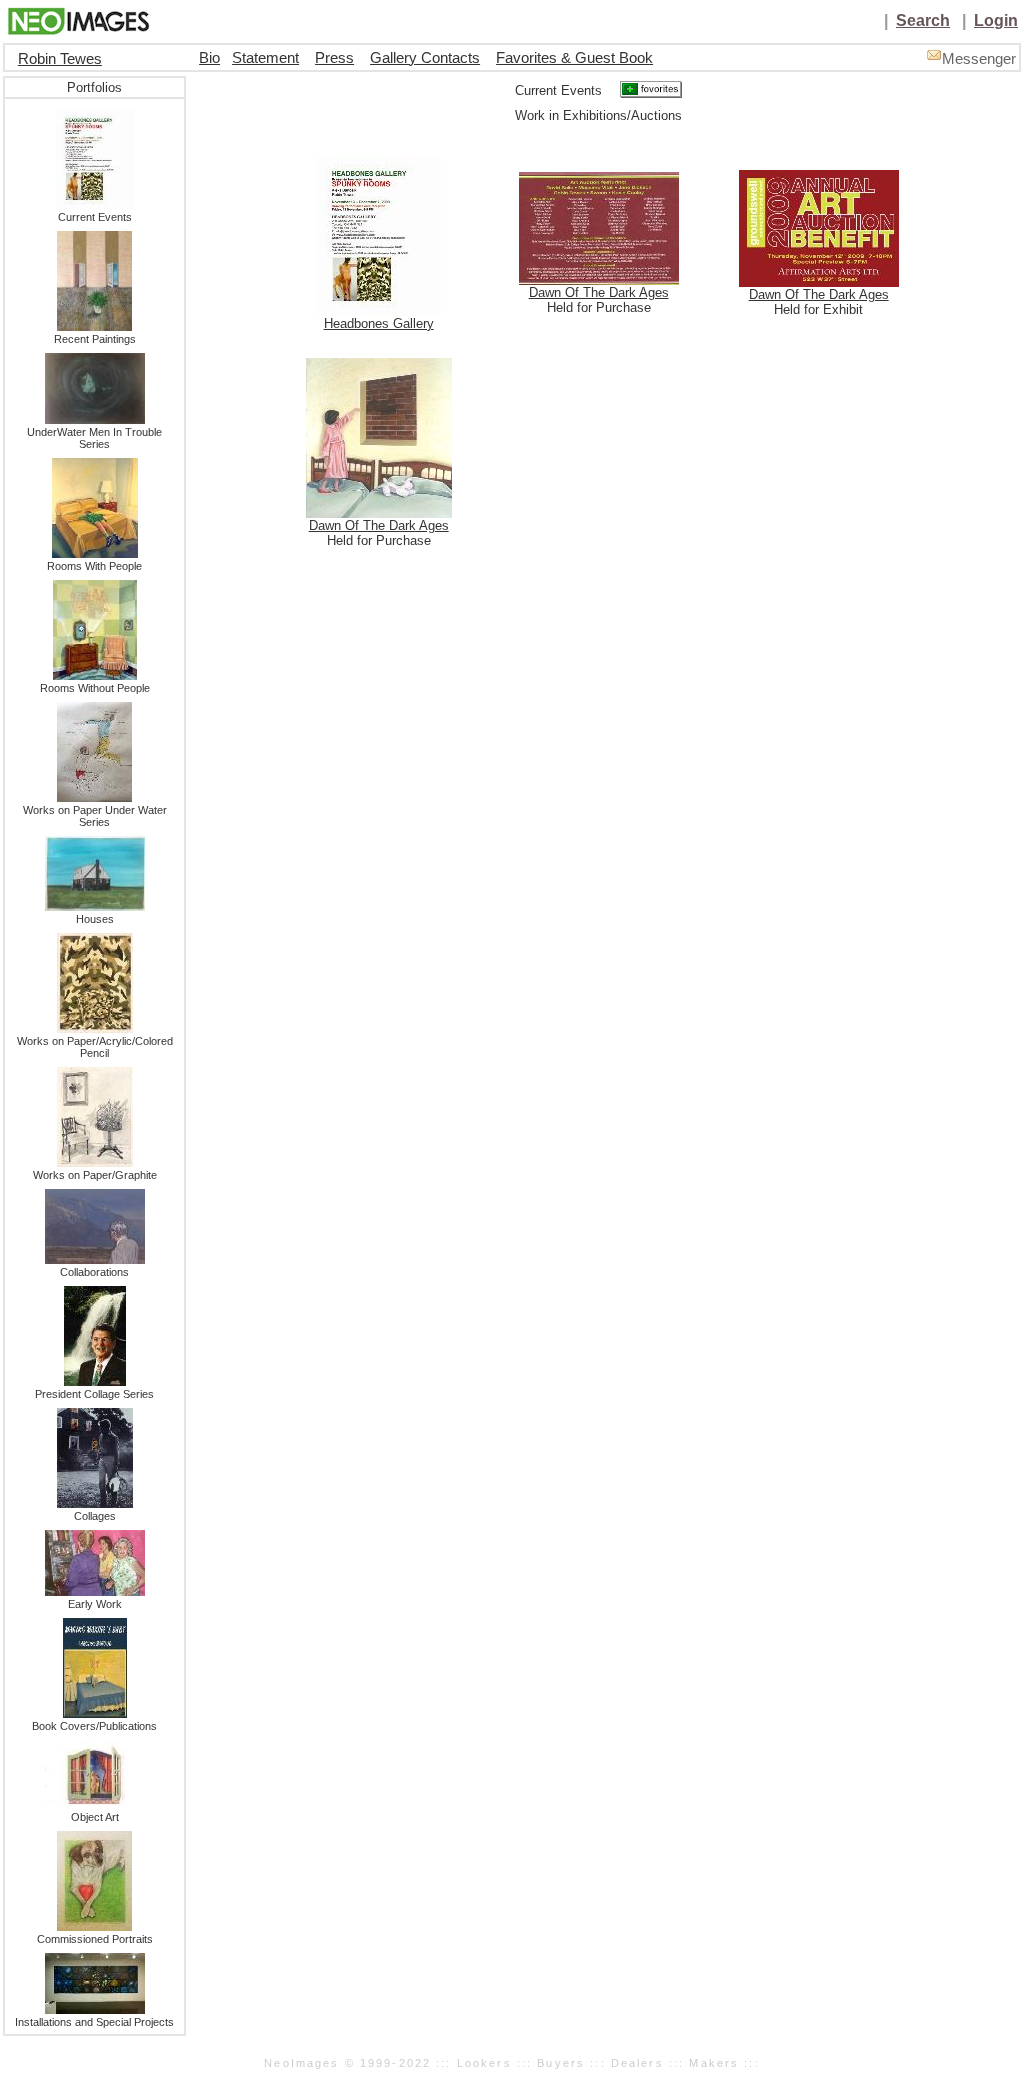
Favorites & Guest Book (574, 58)
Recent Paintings (95, 339)
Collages (95, 1516)
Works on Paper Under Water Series (95, 816)
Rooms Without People (95, 688)
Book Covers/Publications (94, 1726)
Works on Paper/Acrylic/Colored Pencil (95, 1047)
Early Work (95, 1604)
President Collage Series (94, 1394)
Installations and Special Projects (94, 2022)
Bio (209, 58)
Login (996, 20)
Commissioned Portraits (95, 1939)
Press (334, 58)
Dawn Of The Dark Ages (599, 292)
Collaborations (94, 1272)
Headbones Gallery (379, 323)
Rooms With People (94, 566)
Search (923, 20)
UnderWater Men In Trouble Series (94, 438)
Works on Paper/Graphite (95, 1175)
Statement (265, 58)
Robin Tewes (60, 59)
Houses (95, 919)
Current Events (95, 217)
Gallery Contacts (425, 58)
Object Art (95, 1817)
